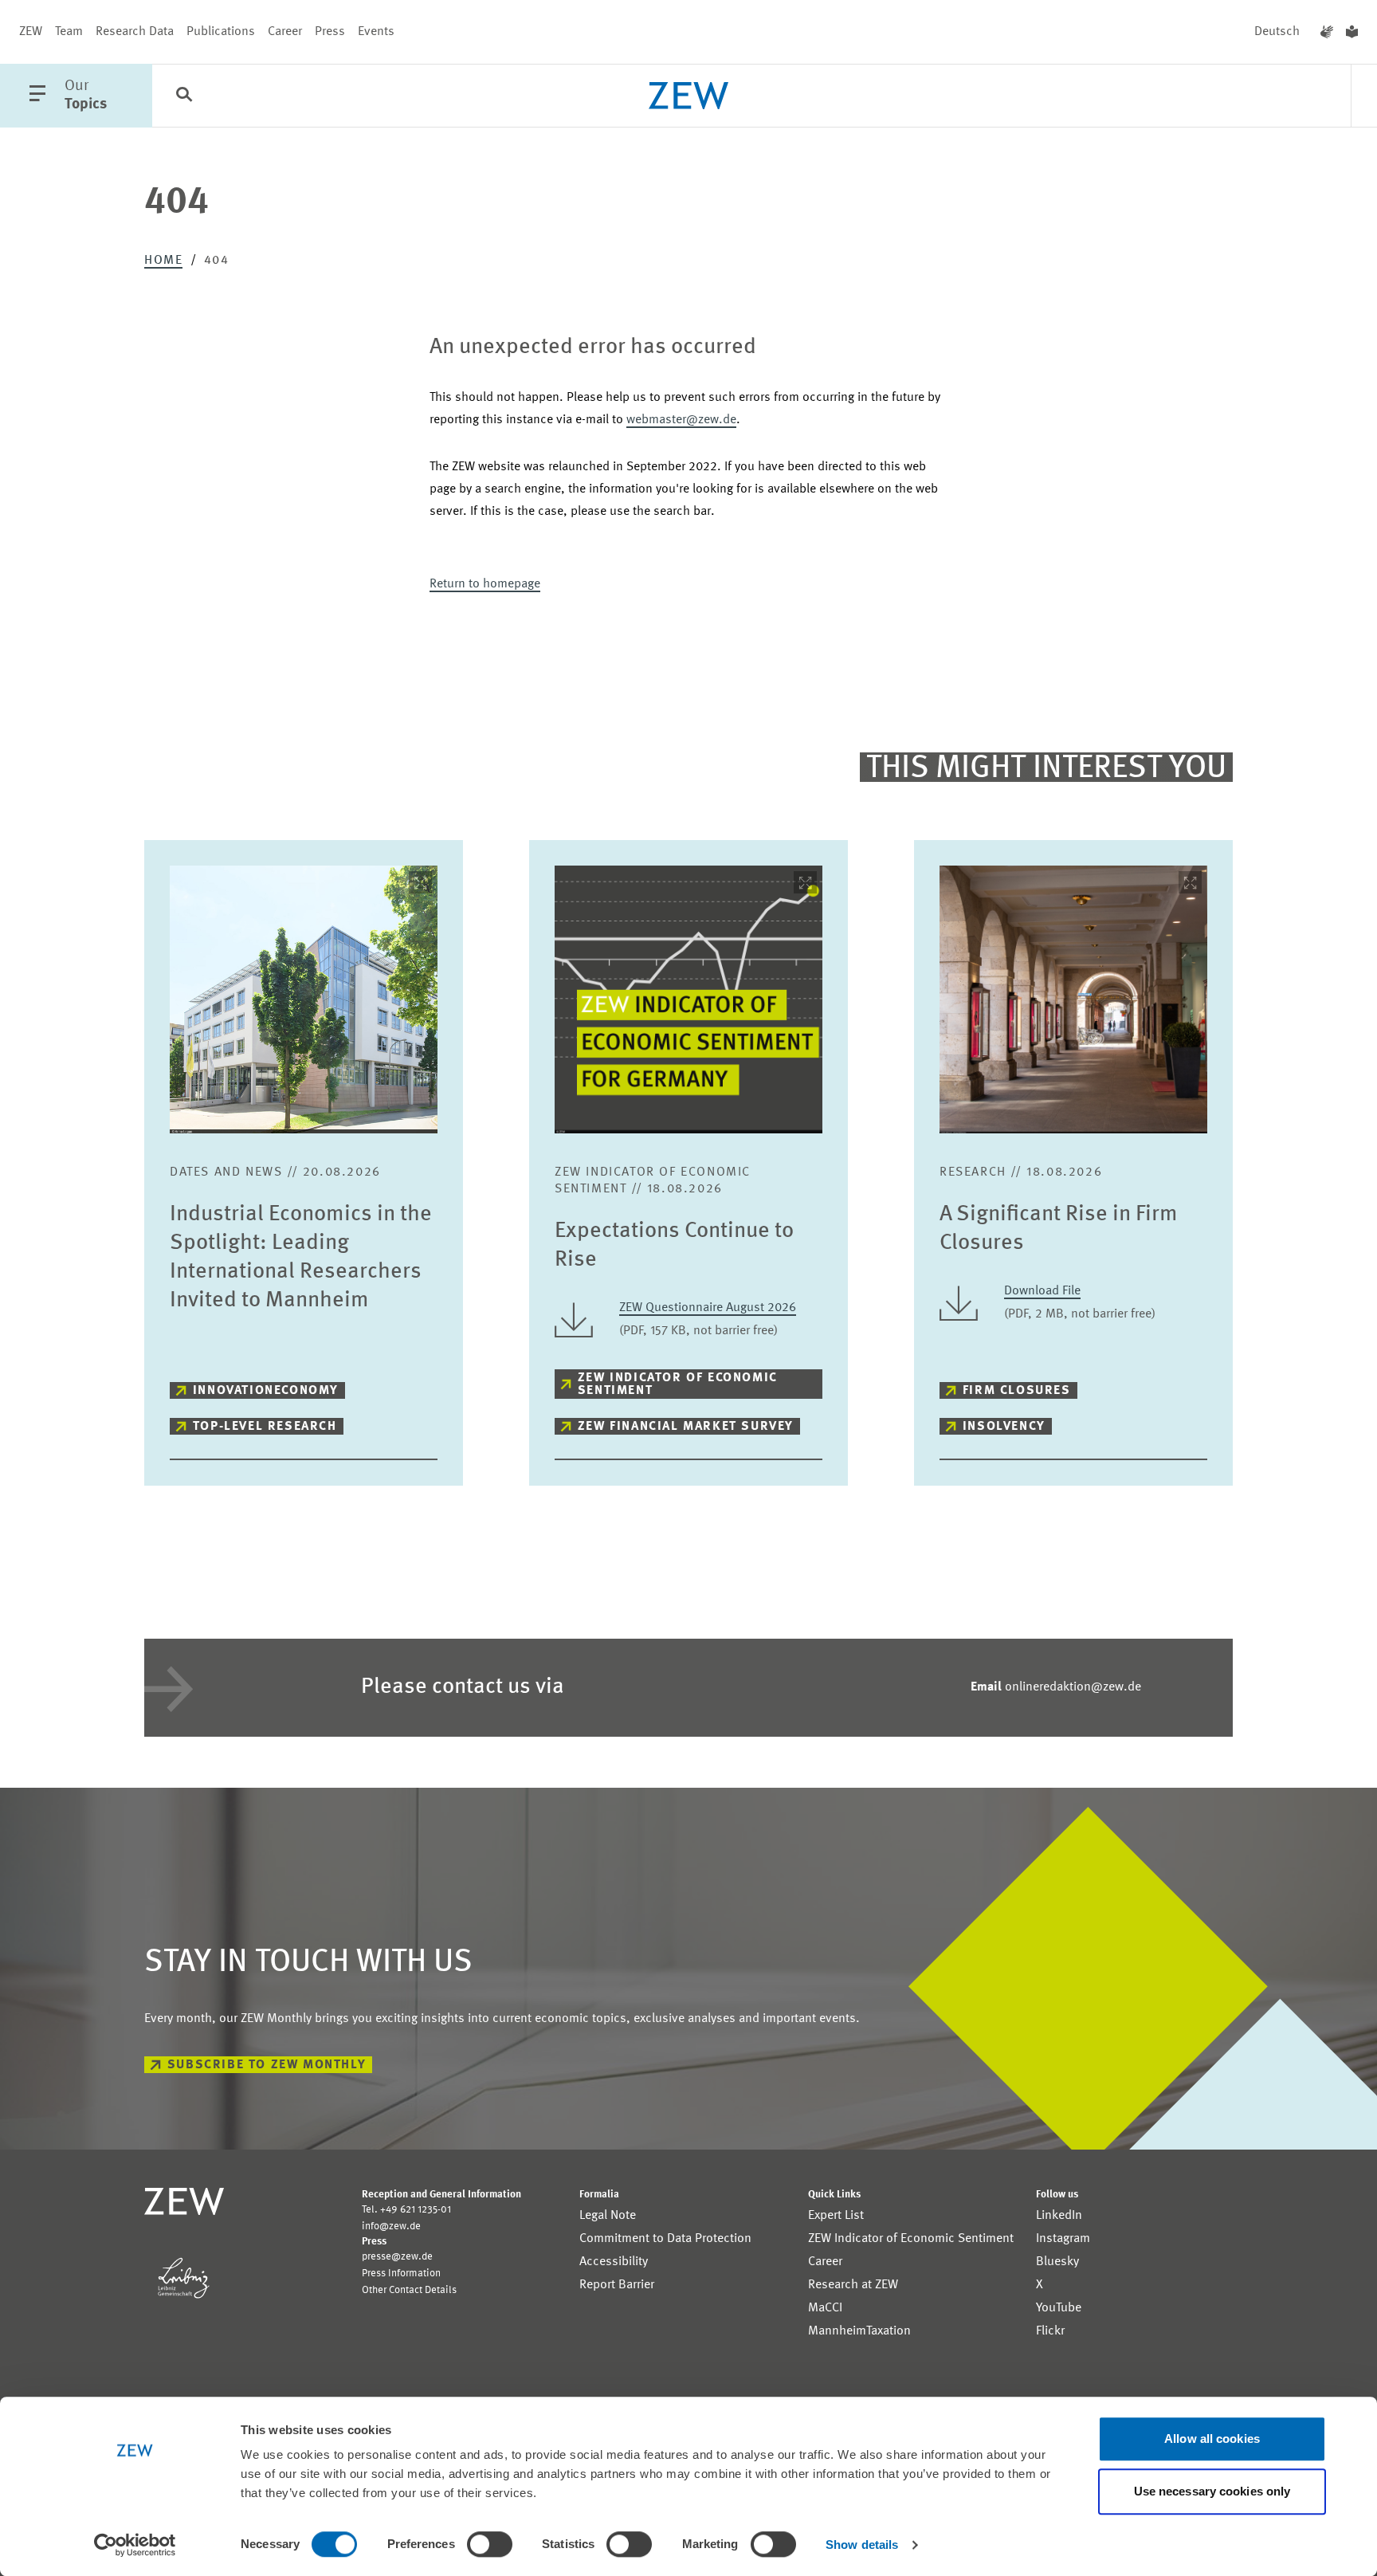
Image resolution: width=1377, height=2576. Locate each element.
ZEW (31, 32)
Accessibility (614, 2262)
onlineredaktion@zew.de (1056, 1687)
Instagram (1063, 2239)
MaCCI (825, 2308)
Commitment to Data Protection (665, 2239)
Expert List (836, 2216)
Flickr (1050, 2331)
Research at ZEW (853, 2285)
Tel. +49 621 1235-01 (406, 2210)
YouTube (1059, 2308)
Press (330, 32)
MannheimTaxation (859, 2331)
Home (163, 261)
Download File (1042, 1291)
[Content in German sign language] (1327, 32)
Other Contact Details (409, 2290)
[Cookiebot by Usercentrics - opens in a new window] (135, 2545)
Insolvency (1004, 1427)
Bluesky (1057, 2262)
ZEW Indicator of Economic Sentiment (678, 1384)
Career (285, 32)
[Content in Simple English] (1352, 32)
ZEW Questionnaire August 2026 (708, 1308)
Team (69, 32)
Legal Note (608, 2216)
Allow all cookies (1212, 2439)
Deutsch (1277, 32)
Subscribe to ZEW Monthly (267, 2065)
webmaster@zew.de (681, 420)
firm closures (1017, 1391)
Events (376, 32)
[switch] (490, 2544)
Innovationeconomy (266, 1391)
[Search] (184, 96)
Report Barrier (617, 2285)
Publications (221, 32)
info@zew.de (391, 2227)
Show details (862, 2545)
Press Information (401, 2274)
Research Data (135, 32)
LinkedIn (1059, 2216)
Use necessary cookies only (1212, 2491)
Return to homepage (485, 584)
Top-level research (265, 1427)
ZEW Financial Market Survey (686, 1427)
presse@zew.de (397, 2257)
